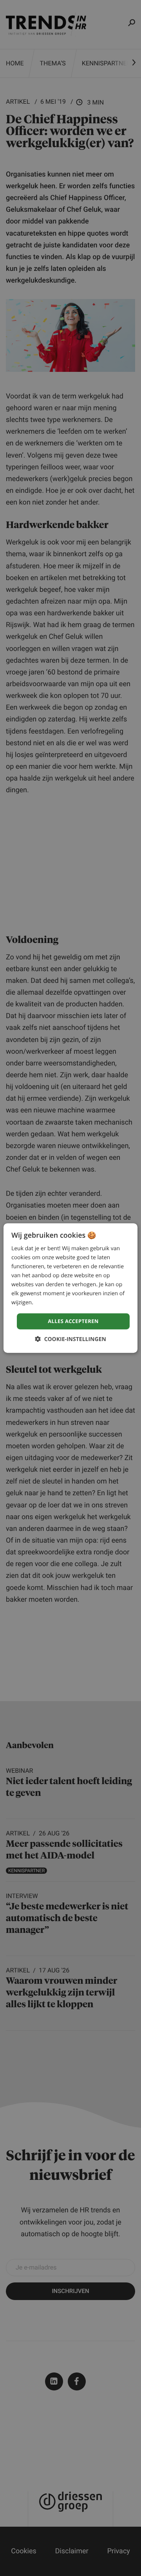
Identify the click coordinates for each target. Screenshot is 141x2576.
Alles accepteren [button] (73, 1321)
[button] (70, 1339)
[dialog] (70, 1288)
